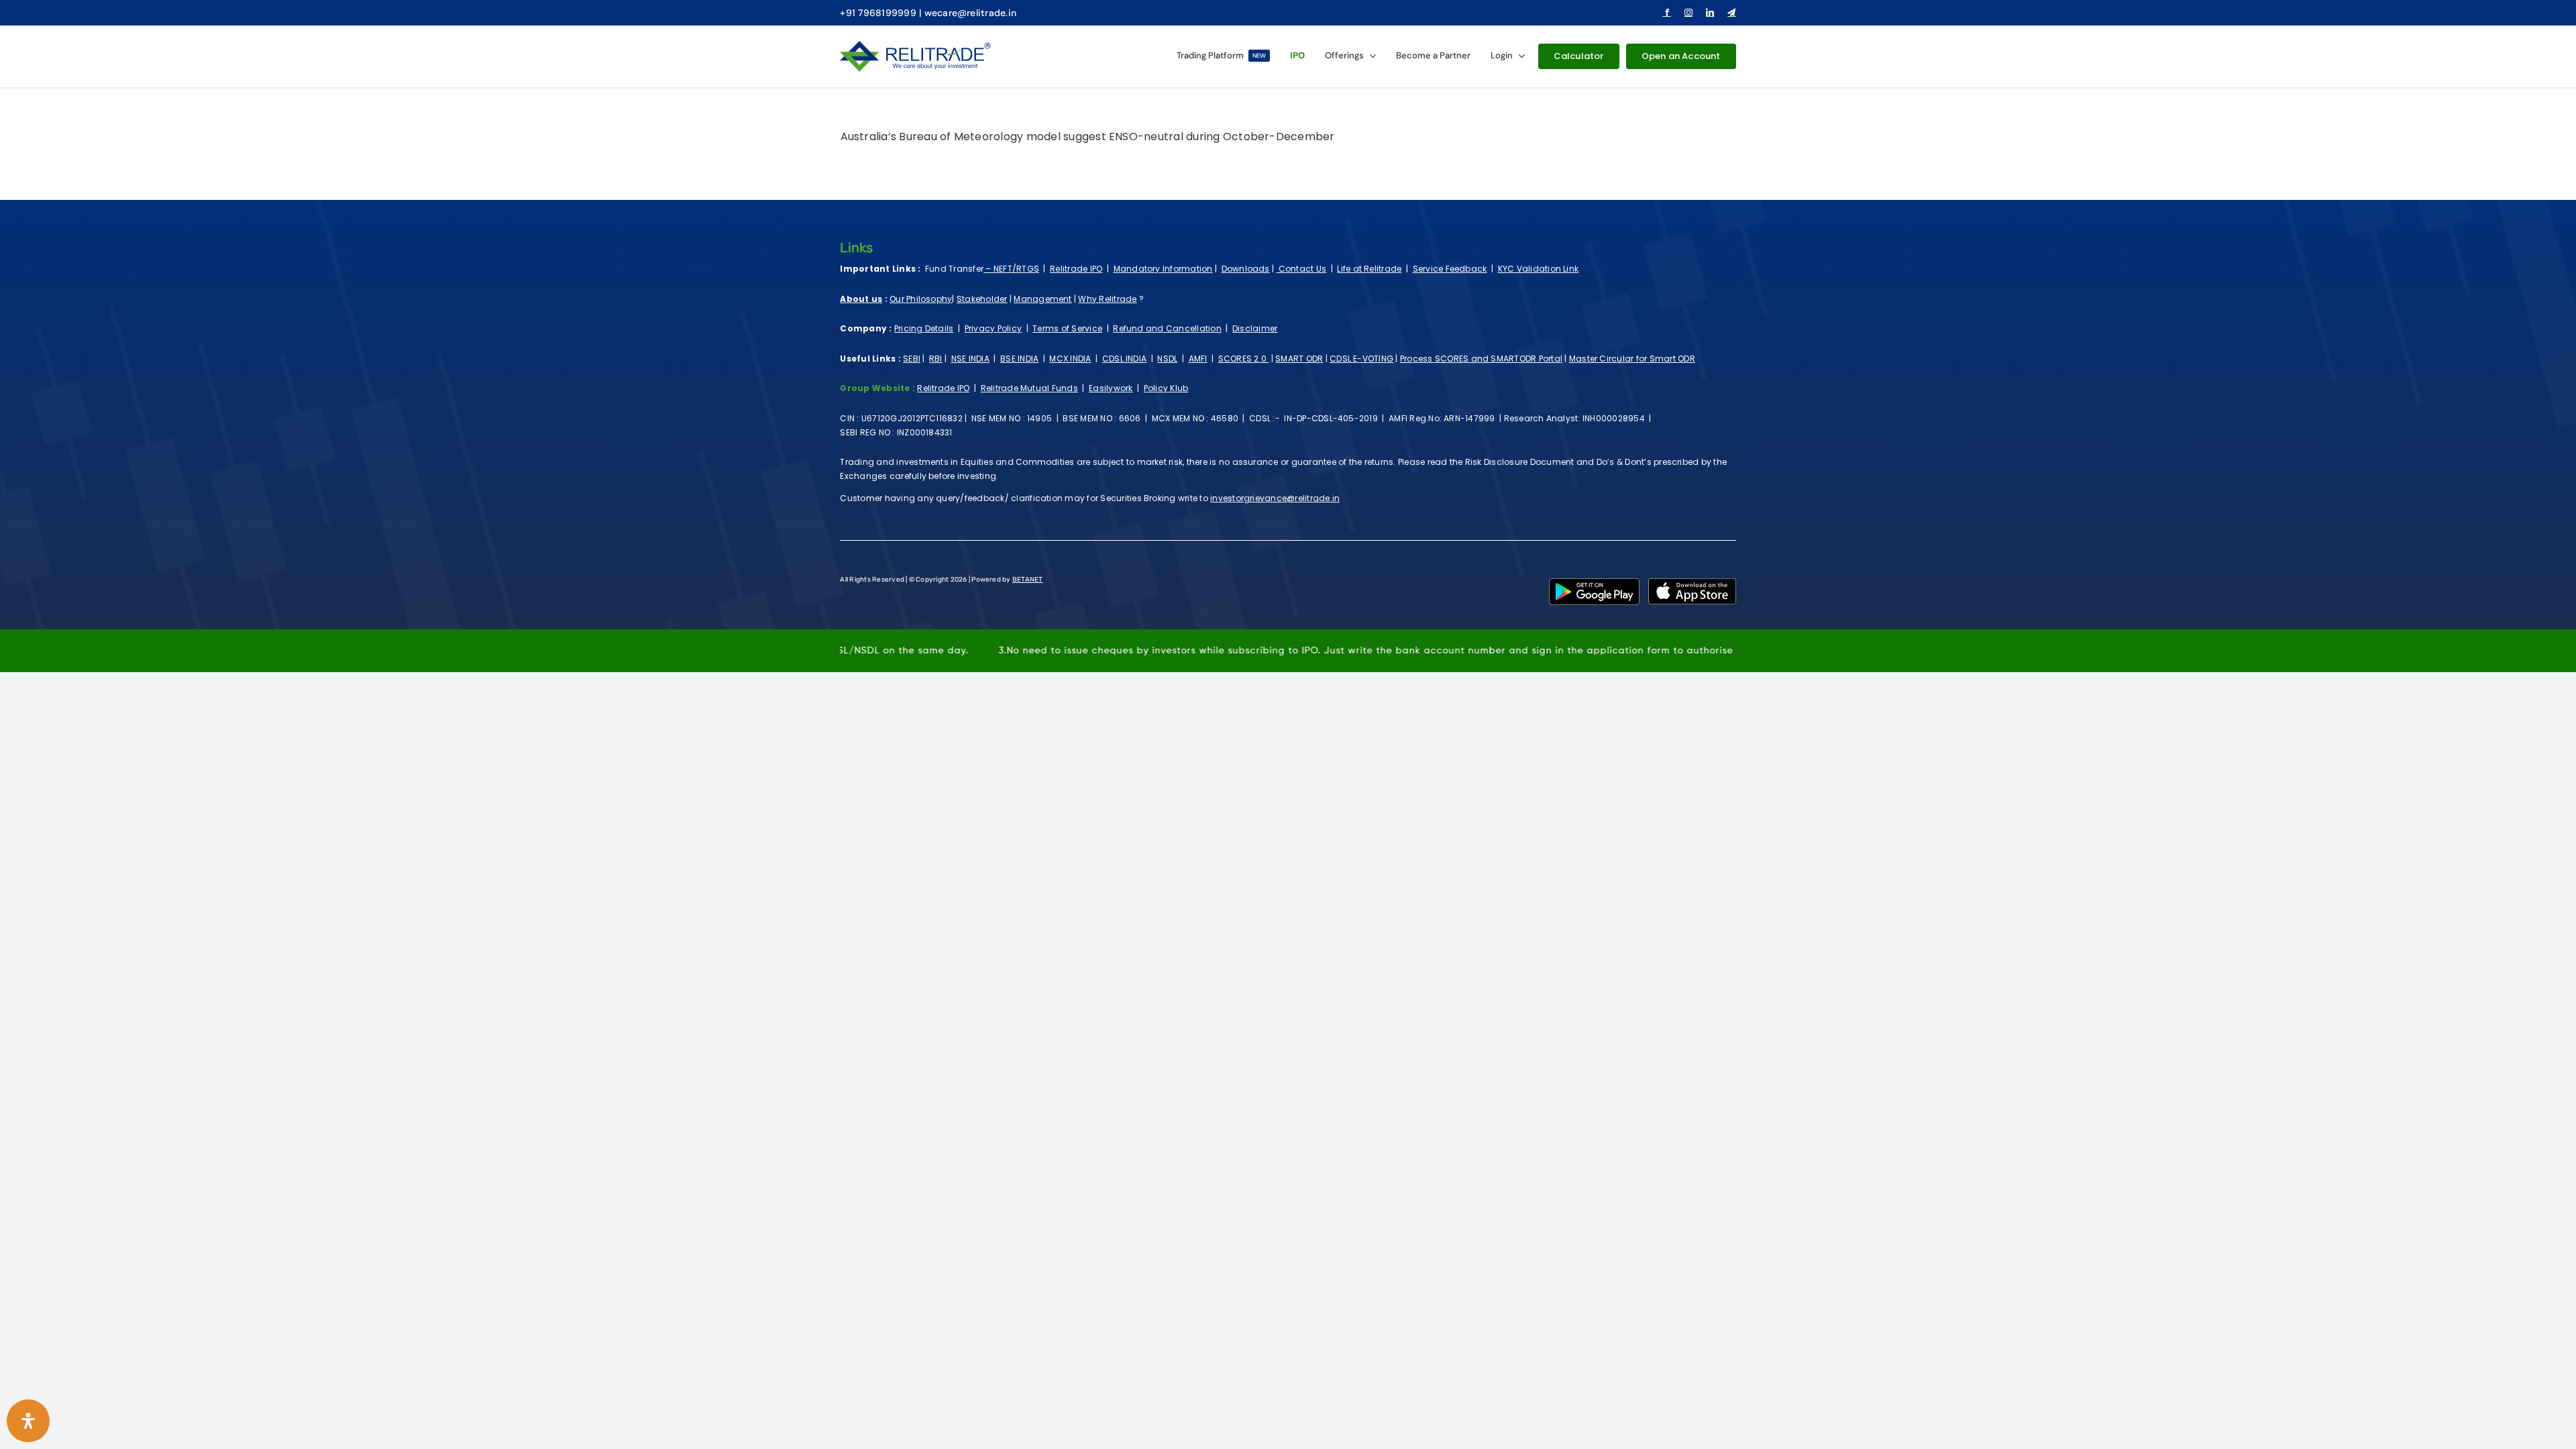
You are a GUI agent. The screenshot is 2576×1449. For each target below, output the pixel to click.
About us (861, 299)
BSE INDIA (1019, 359)
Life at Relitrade (1369, 269)
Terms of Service (1067, 328)
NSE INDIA (970, 359)
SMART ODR (1299, 359)
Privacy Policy (993, 328)
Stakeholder (982, 299)
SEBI (912, 359)
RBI (936, 359)
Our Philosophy (921, 299)
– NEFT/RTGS (1011, 269)
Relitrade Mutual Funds (1029, 388)
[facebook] (1667, 13)
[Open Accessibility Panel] (28, 1421)
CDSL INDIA (1124, 359)
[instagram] (1688, 13)
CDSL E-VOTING (1361, 359)
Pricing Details (924, 328)
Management (1042, 299)
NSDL (1167, 359)
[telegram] (1731, 13)
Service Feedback (1450, 269)
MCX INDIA (1070, 359)
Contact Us (1301, 269)
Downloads (1246, 269)
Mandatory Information (1163, 269)
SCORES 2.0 (1244, 359)
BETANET (1028, 580)
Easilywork (1111, 388)
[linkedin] (1710, 13)
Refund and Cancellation (1167, 328)
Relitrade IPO (1076, 269)
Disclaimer (1255, 328)
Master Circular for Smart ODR (1632, 359)
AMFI (1198, 359)
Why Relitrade (1107, 299)
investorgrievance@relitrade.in (1275, 498)
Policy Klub (1166, 388)
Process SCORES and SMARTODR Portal (1481, 359)
